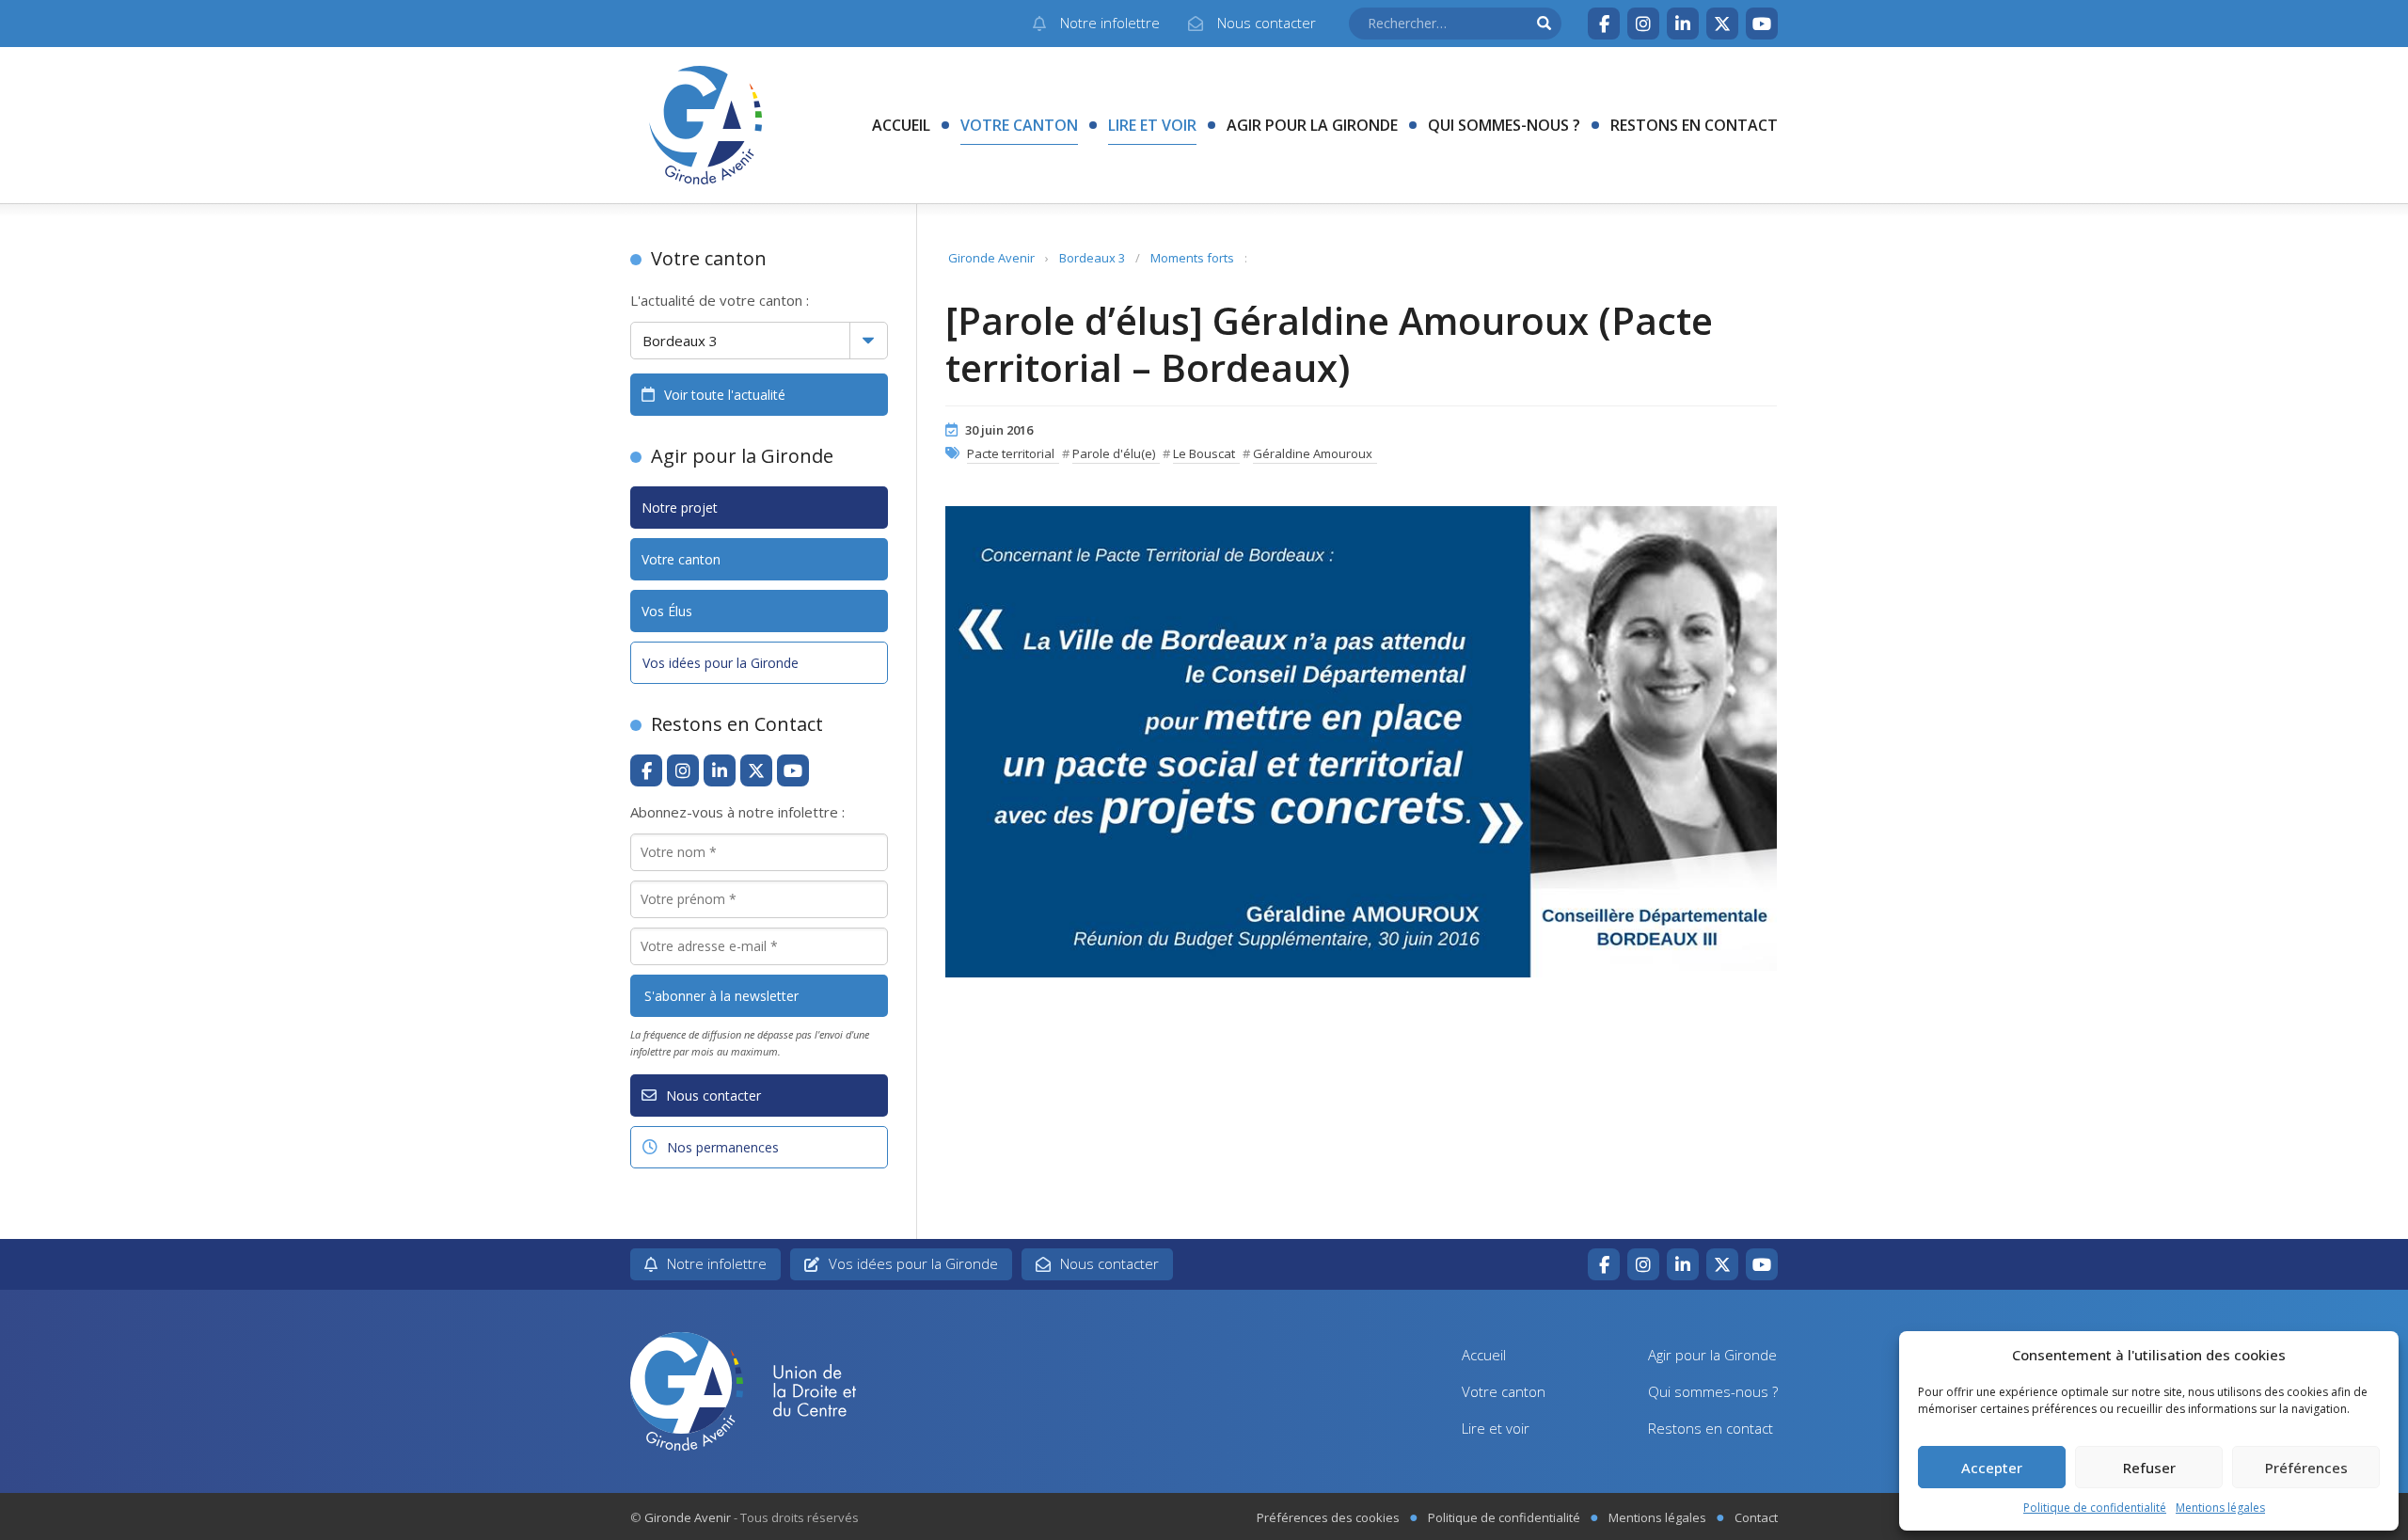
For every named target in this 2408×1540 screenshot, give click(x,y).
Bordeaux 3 (1092, 258)
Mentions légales (2220, 1508)
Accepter (1992, 1468)
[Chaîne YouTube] (1762, 24)
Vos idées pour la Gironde (721, 663)
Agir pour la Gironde (1312, 125)
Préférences (2306, 1468)
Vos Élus (667, 611)
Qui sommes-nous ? (1504, 125)
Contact (1756, 1517)
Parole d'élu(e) (1114, 453)
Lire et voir (1152, 125)
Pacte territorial (1011, 453)
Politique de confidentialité (2095, 1508)
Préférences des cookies (1328, 1517)
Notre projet (680, 508)
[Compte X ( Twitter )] (1722, 24)
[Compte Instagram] (1643, 24)
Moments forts (1192, 258)
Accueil (901, 125)
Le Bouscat (1204, 453)
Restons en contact (1694, 125)
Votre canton (1019, 125)
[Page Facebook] (1604, 24)
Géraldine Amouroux (1313, 453)
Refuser (2149, 1468)
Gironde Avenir (991, 258)
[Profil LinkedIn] (1683, 24)
